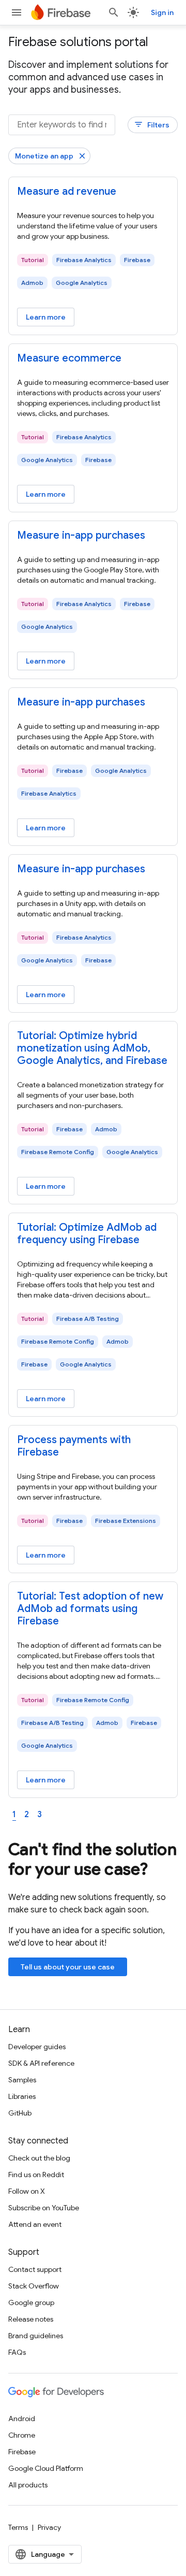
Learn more (46, 317)
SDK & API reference (41, 2063)
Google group (31, 2302)
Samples (22, 2080)
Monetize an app (44, 156)
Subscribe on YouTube (44, 2208)
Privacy (49, 2527)
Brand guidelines (36, 2336)
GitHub (20, 2113)
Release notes (31, 2319)
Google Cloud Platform (46, 2468)
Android (22, 2419)
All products (28, 2485)
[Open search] (114, 12)
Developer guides (37, 2047)
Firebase (22, 2452)
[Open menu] (17, 12)
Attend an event (35, 2224)
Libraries (22, 2096)
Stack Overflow (34, 2286)
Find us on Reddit (36, 2175)
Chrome (22, 2435)
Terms (18, 2527)
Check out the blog (39, 2158)
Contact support (35, 2269)
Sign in (162, 12)
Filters (152, 125)
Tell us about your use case (68, 1967)
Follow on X (27, 2191)
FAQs (17, 2352)
